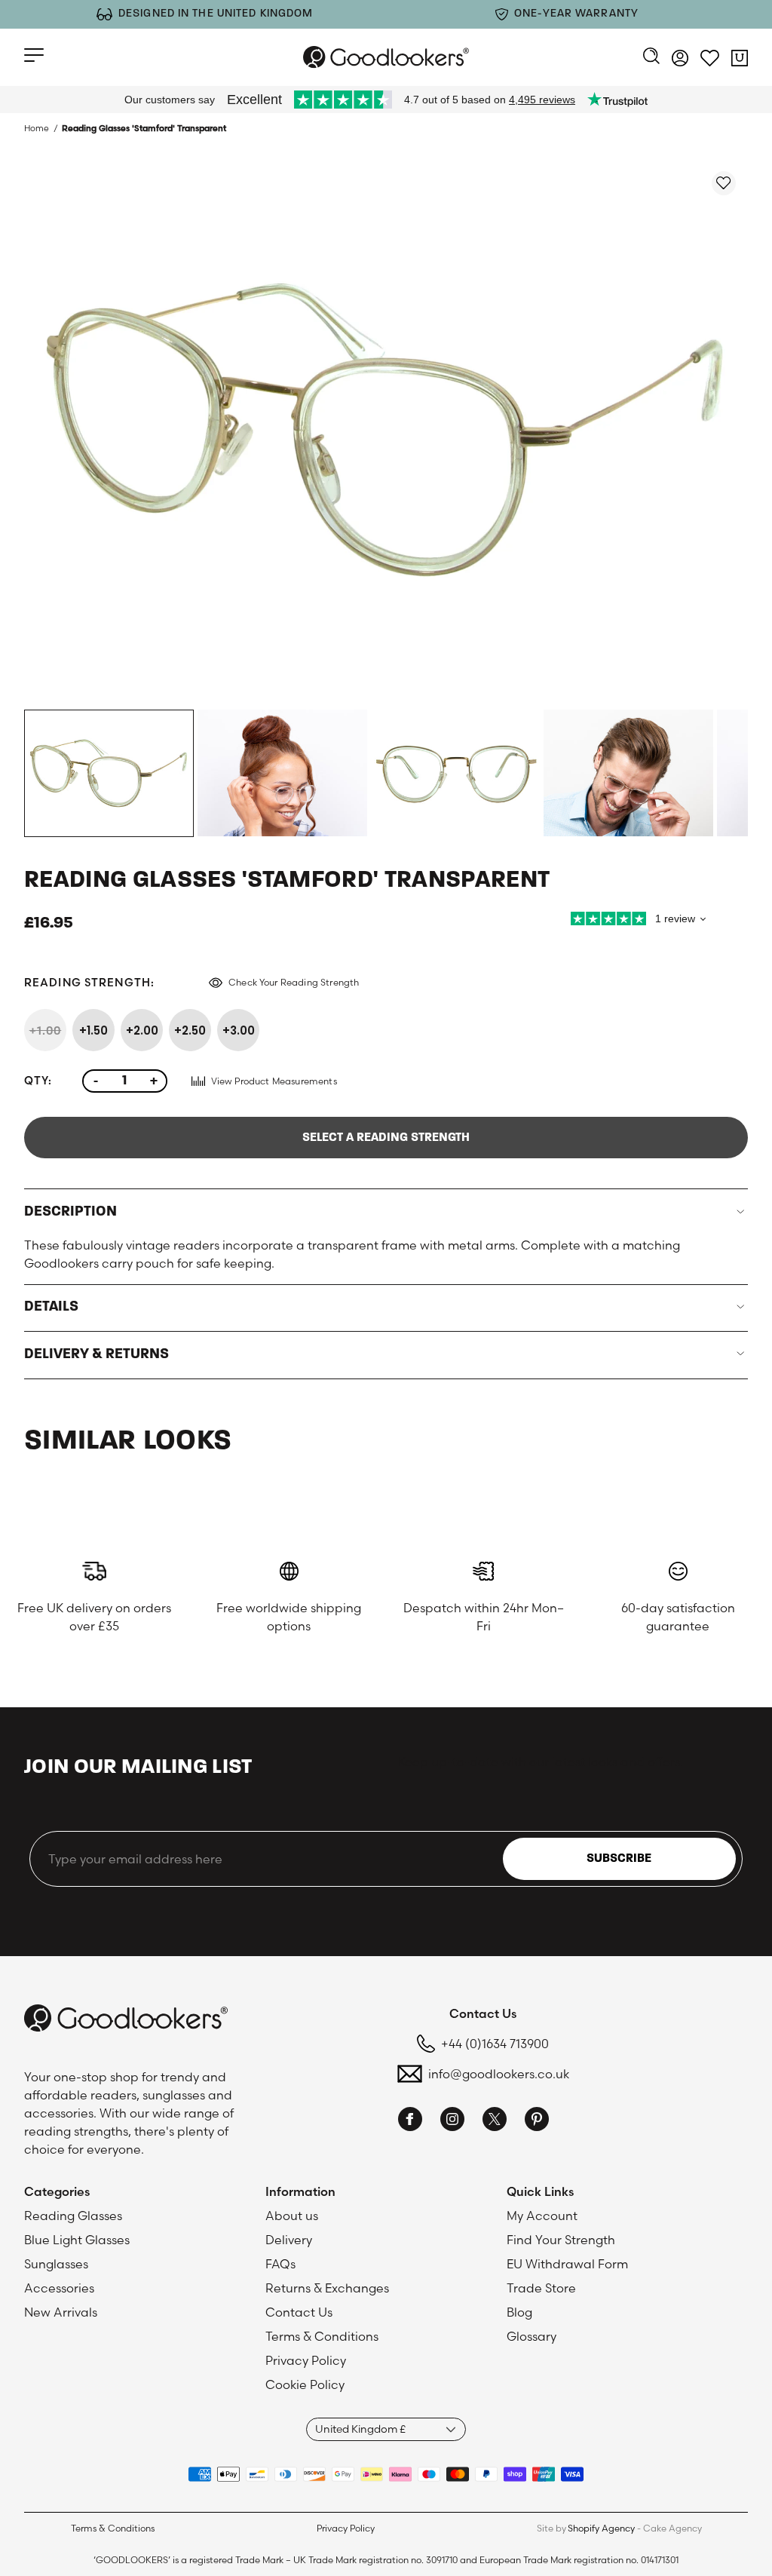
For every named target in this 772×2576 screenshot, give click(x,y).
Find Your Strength (561, 2240)
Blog (519, 2312)
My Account (542, 2216)
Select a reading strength (386, 1138)
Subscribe (619, 1859)
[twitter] (495, 2121)
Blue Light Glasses (77, 2240)
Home (37, 128)
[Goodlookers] (386, 57)
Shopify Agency (601, 2528)
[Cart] (740, 60)
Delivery (289, 2240)
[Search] (651, 57)
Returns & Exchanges (327, 2288)
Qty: (38, 1081)
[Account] (680, 60)
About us (292, 2216)
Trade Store (541, 2288)
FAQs (280, 2264)
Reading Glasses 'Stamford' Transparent (144, 128)
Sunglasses (56, 2264)
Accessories (59, 2288)
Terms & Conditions (322, 2336)
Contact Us (299, 2312)
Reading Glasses (73, 2216)
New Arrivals (61, 2312)
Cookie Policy (305, 2384)
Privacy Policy (306, 2360)
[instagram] (452, 2121)
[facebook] (410, 2121)
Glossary (532, 2336)
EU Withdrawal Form (567, 2264)
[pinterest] (537, 2121)
